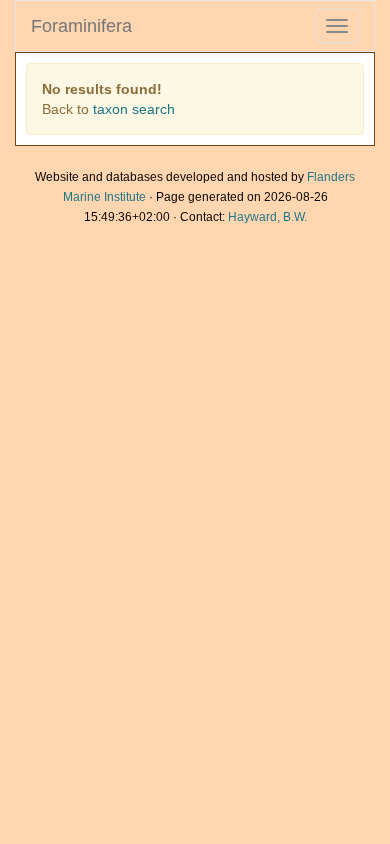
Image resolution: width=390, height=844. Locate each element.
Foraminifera (81, 26)
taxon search (134, 109)
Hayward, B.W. (267, 217)
